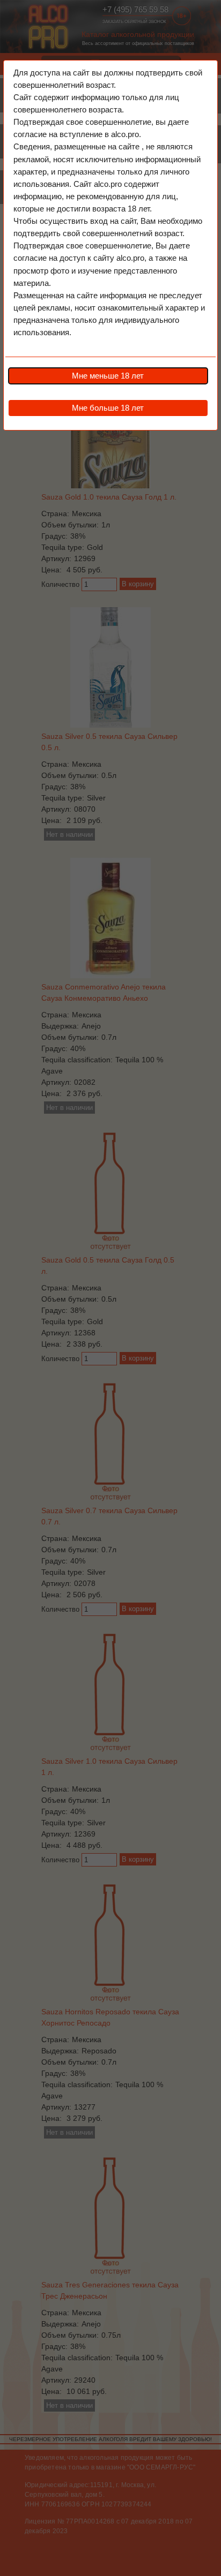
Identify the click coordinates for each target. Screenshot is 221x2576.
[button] (108, 376)
